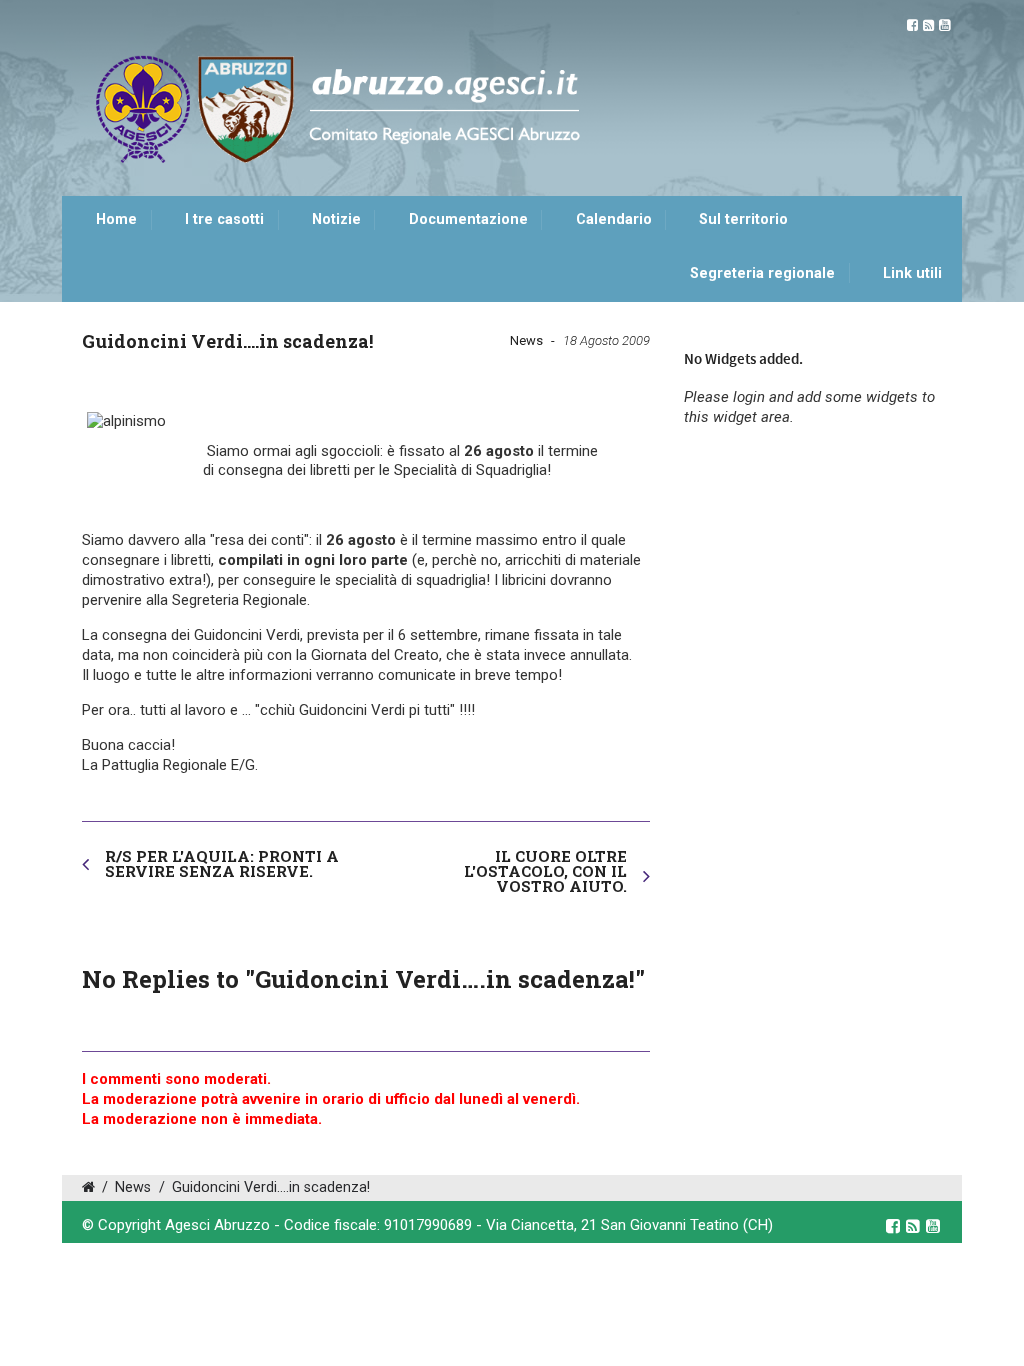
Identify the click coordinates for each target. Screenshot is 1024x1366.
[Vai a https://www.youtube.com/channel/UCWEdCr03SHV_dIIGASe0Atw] (944, 25)
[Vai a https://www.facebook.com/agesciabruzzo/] (912, 25)
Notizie (336, 219)
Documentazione (468, 219)
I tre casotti (224, 219)
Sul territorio (743, 219)
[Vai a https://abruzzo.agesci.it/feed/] (928, 25)
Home (116, 219)
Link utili (912, 273)
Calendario (614, 219)
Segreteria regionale (762, 273)
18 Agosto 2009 (606, 340)
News (526, 340)
